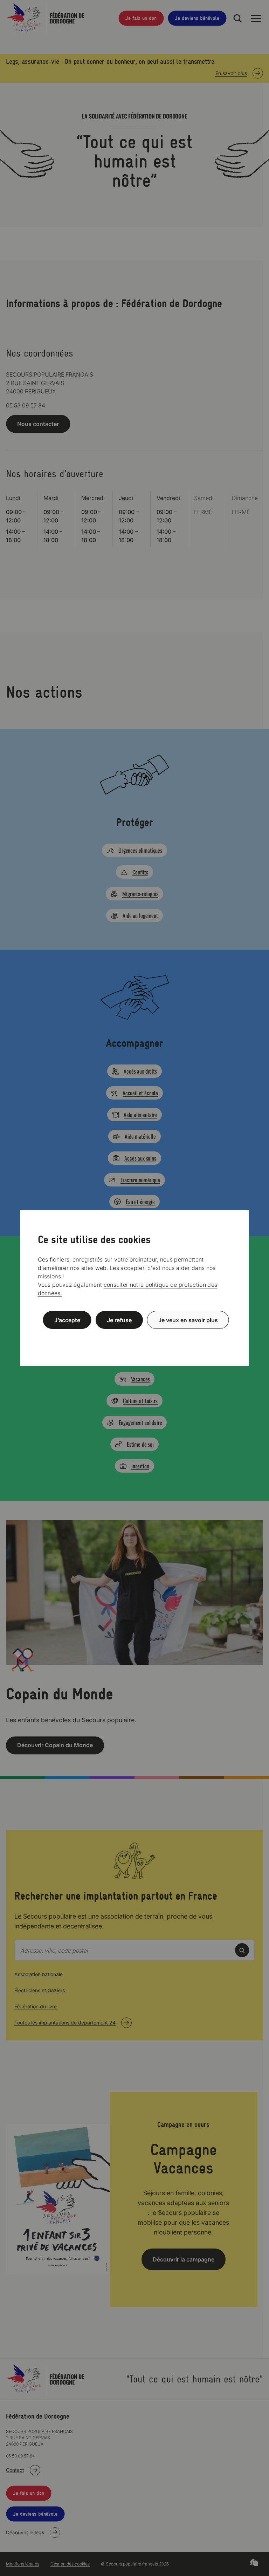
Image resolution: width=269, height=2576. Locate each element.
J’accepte (67, 1320)
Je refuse (119, 1320)
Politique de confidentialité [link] (134, 1337)
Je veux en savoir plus (188, 1320)
